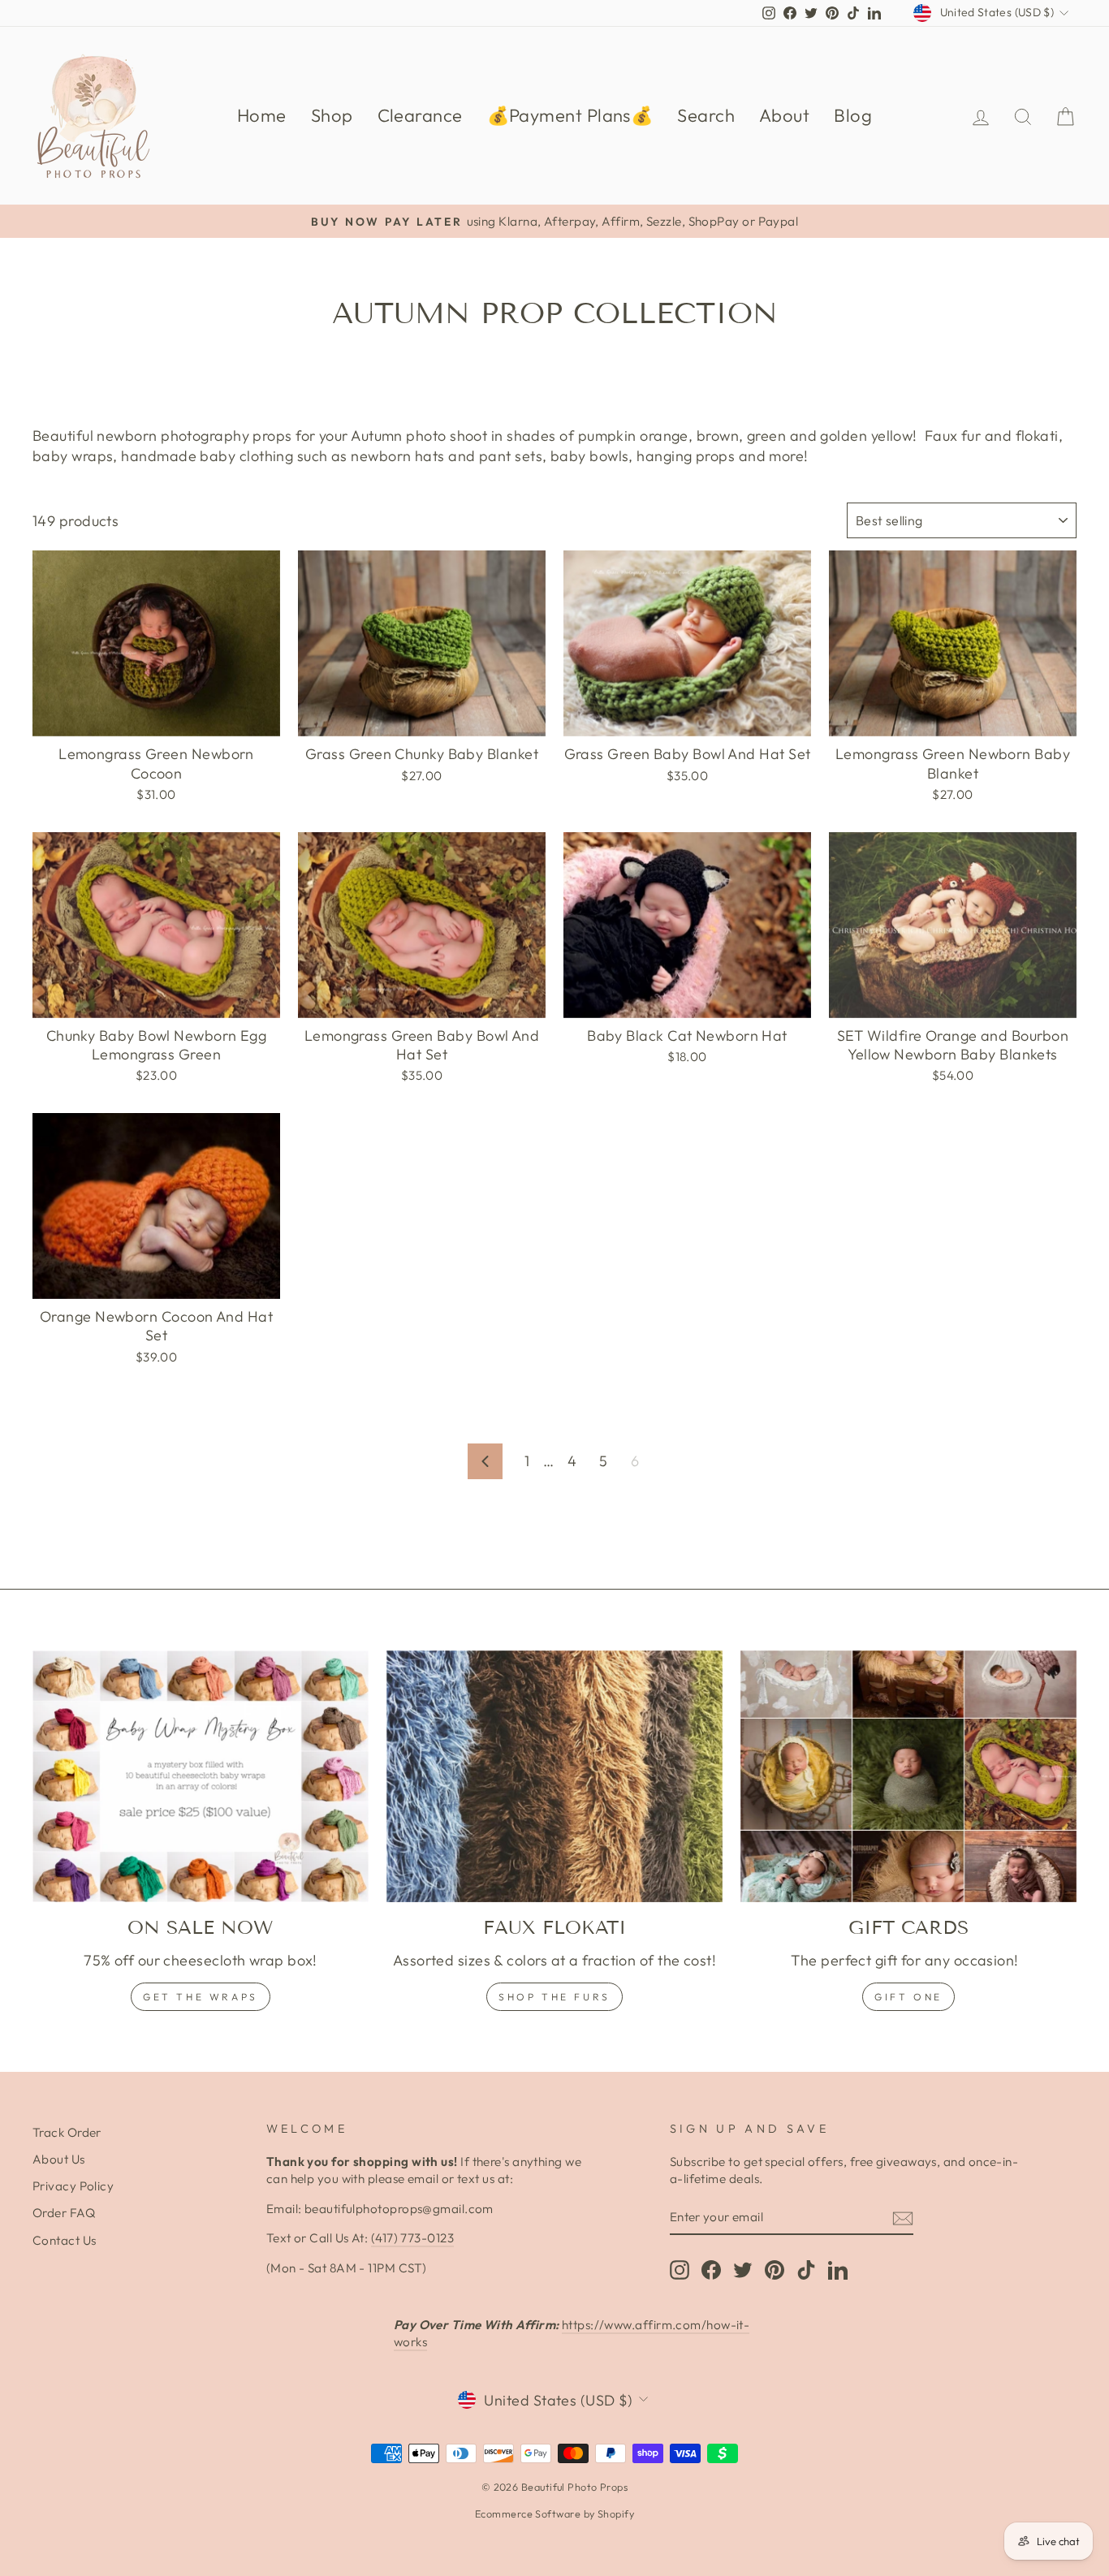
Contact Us (65, 2240)
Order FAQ (64, 2213)
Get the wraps (201, 1997)
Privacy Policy (73, 2186)
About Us (59, 2159)
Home (262, 115)
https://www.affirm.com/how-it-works (572, 2333)
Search (706, 115)
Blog (853, 115)
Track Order (67, 2132)
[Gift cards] (908, 1776)
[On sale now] (201, 1776)
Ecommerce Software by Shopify (554, 2513)
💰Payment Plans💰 (570, 115)
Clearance (420, 115)
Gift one (908, 1997)
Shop (332, 115)
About (784, 115)
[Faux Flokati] (554, 1776)
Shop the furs (554, 1997)
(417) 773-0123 (412, 2238)
